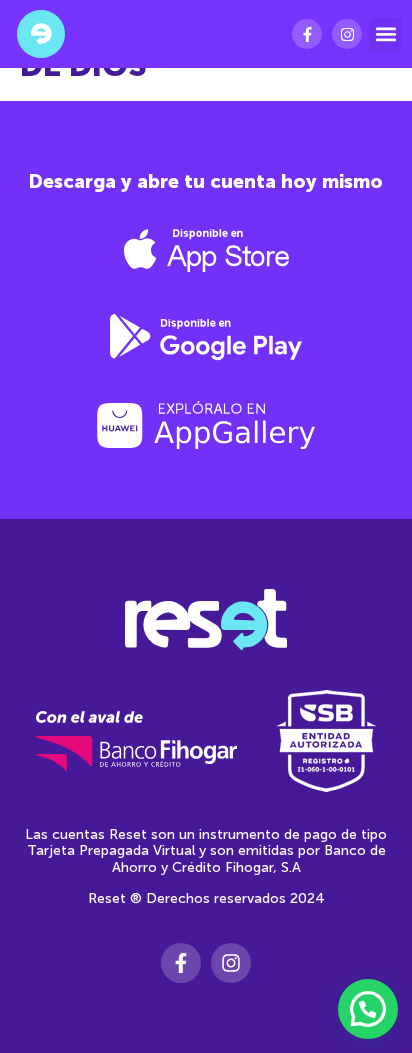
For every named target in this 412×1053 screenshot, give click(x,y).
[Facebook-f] (307, 34)
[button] (385, 34)
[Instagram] (347, 34)
